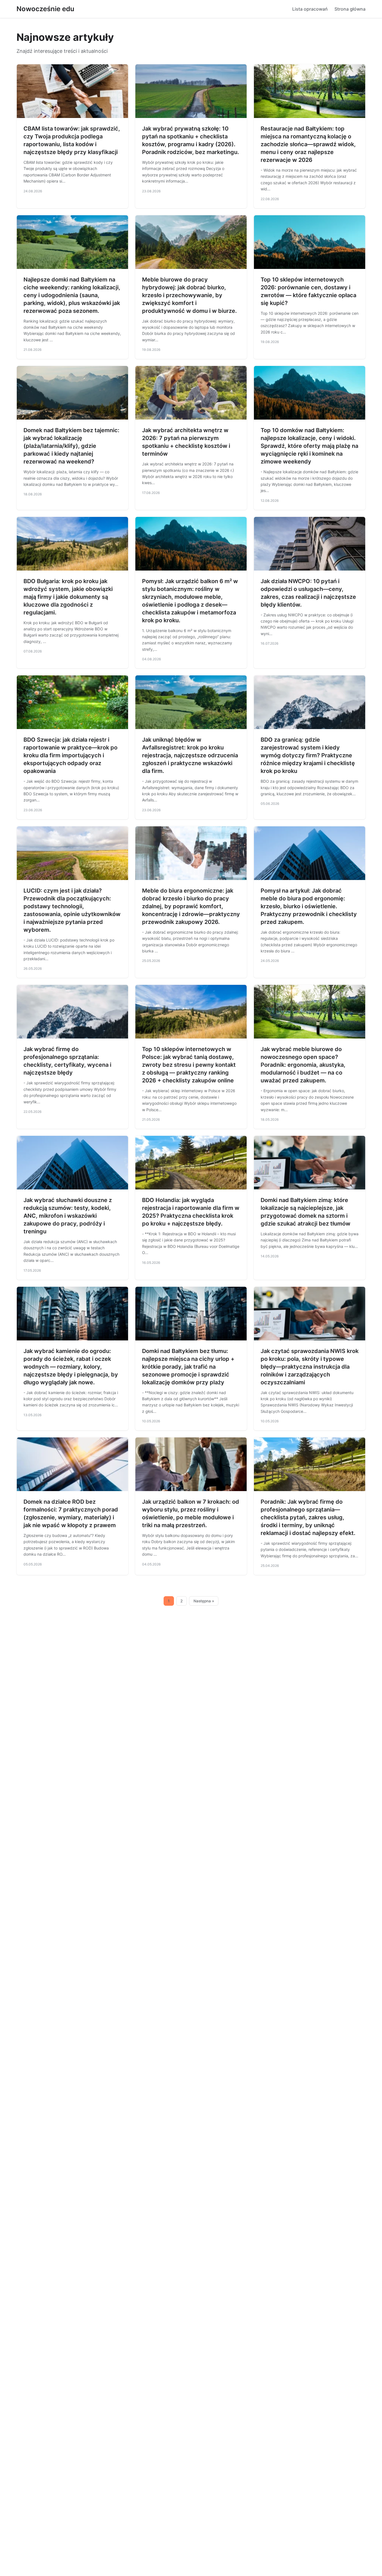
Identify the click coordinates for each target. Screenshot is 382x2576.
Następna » (204, 1601)
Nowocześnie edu (45, 9)
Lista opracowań (310, 9)
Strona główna (350, 9)
